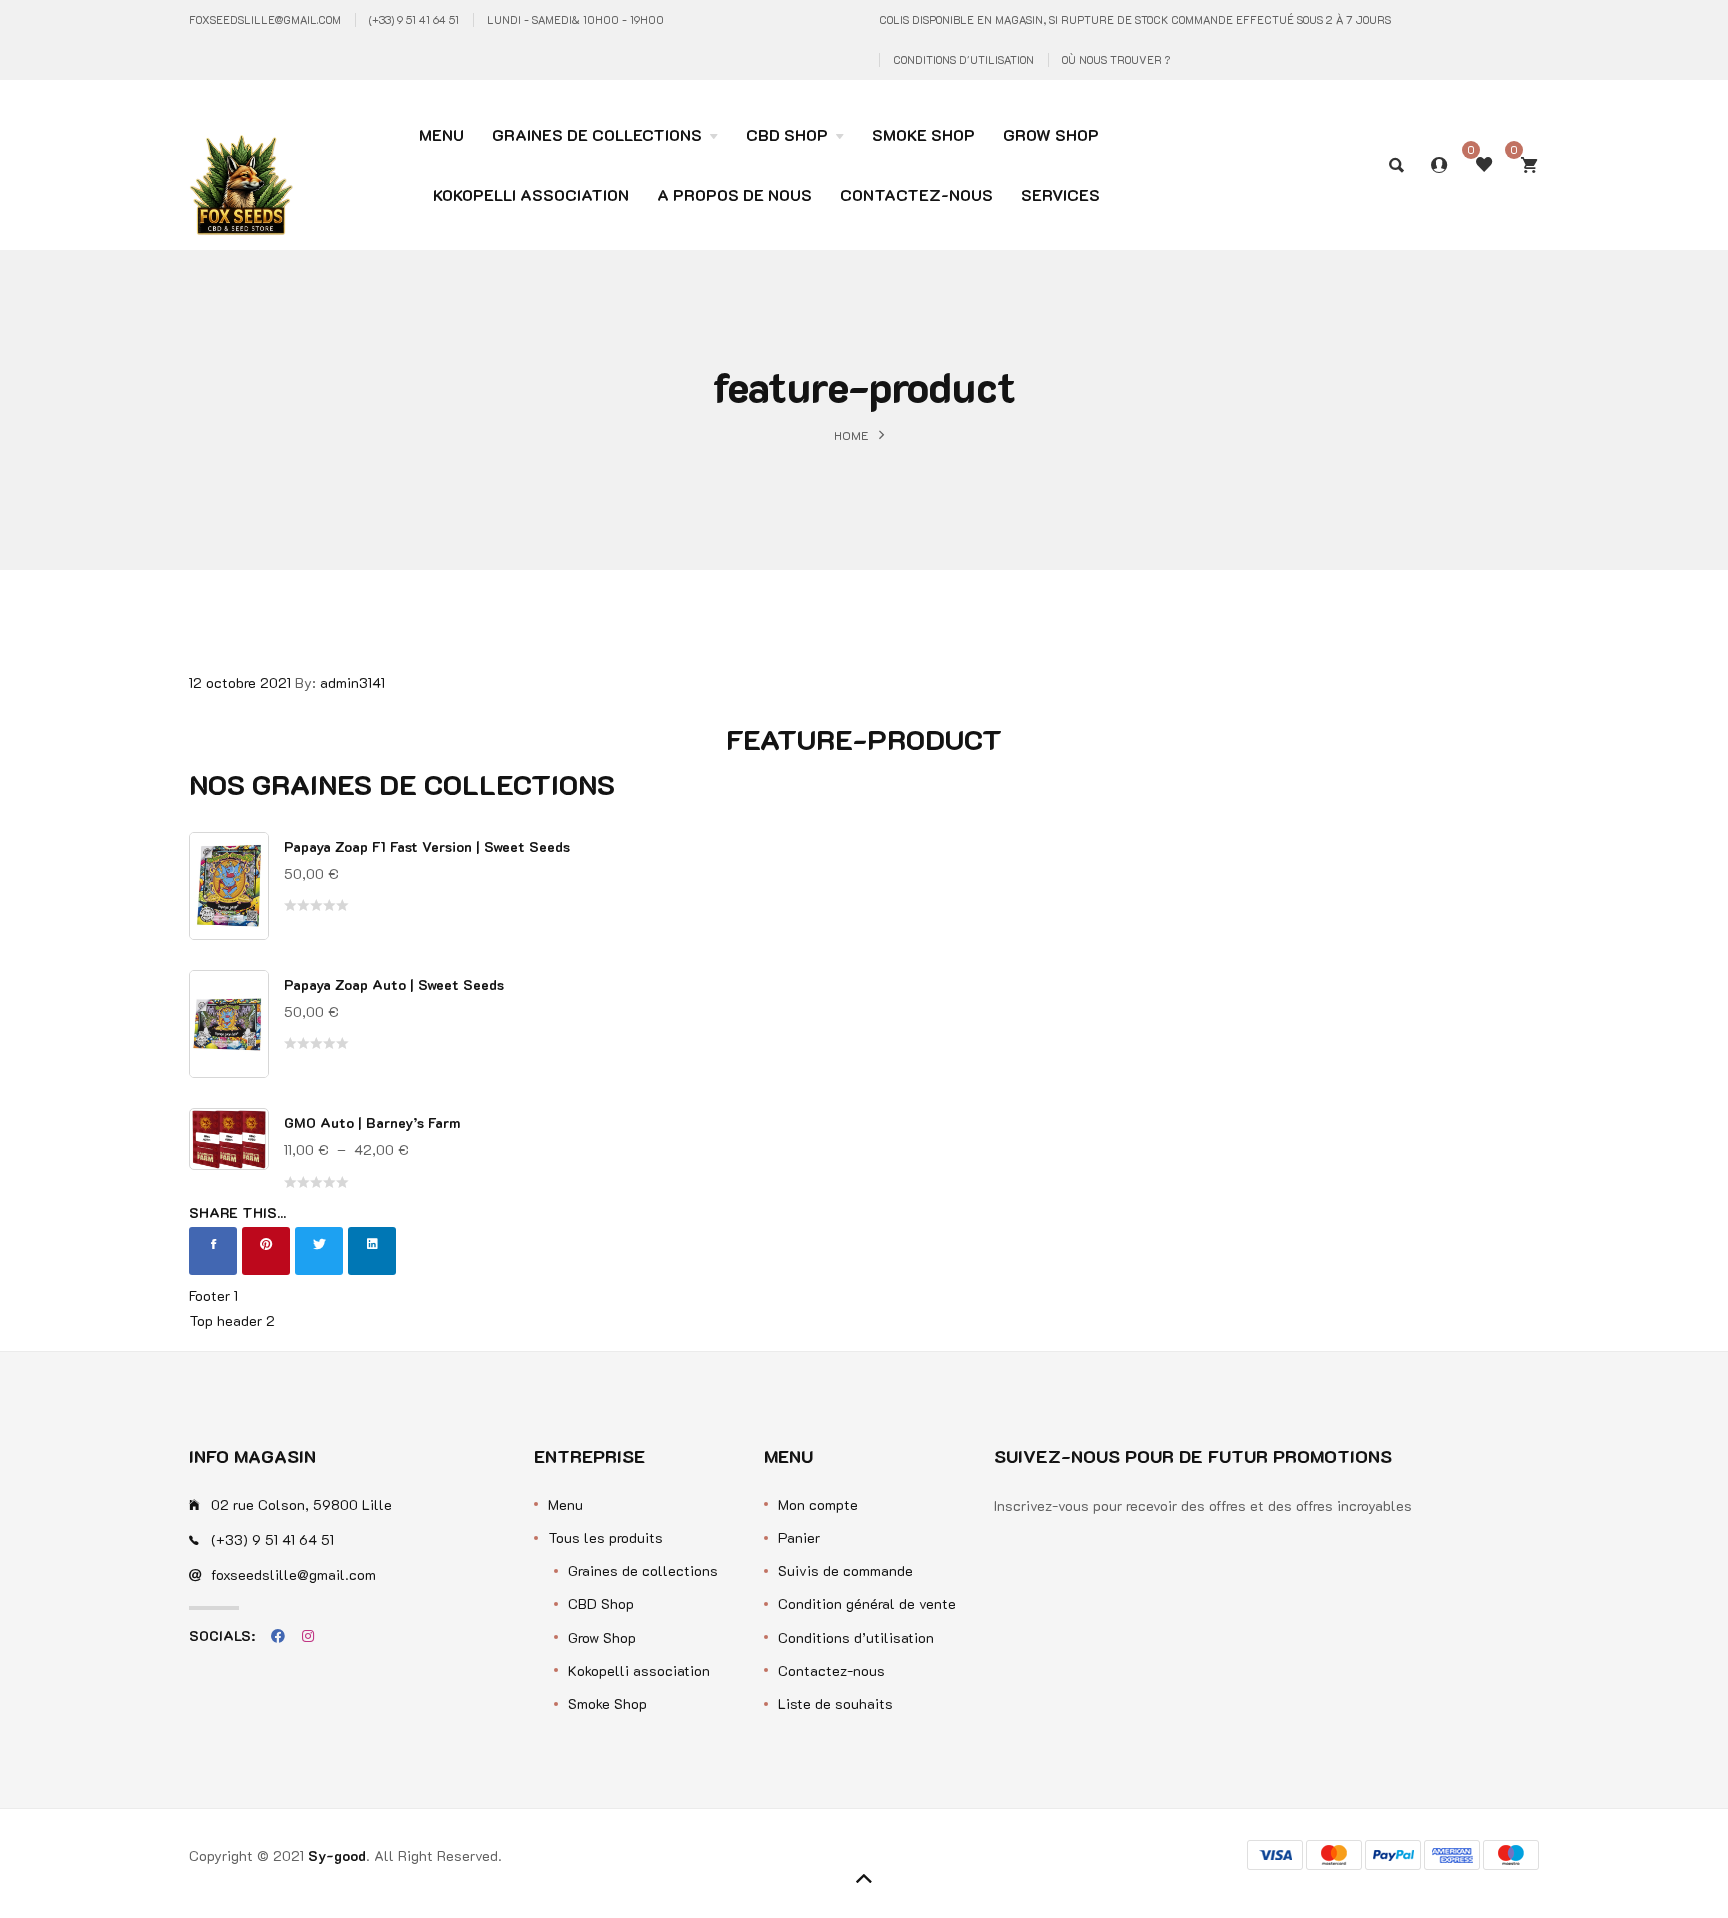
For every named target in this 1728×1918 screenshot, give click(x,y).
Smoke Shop (607, 1703)
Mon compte (818, 1504)
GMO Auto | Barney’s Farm (372, 1122)
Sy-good (337, 1855)
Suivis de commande (845, 1570)
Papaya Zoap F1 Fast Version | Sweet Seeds (427, 846)
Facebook (278, 1636)
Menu (565, 1504)
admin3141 (352, 682)
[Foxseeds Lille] (241, 152)
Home (851, 434)
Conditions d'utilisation (963, 59)
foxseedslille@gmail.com (265, 19)
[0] (1529, 165)
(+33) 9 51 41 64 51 (414, 19)
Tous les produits (605, 1537)
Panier (799, 1537)
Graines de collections (643, 1570)
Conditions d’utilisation (856, 1637)
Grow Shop (602, 1637)
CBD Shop (601, 1603)
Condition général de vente (867, 1603)
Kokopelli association (639, 1670)
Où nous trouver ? (1116, 59)
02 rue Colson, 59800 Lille (301, 1504)
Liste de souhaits (835, 1703)
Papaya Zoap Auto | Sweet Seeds (394, 984)
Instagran (308, 1636)
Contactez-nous (831, 1670)
